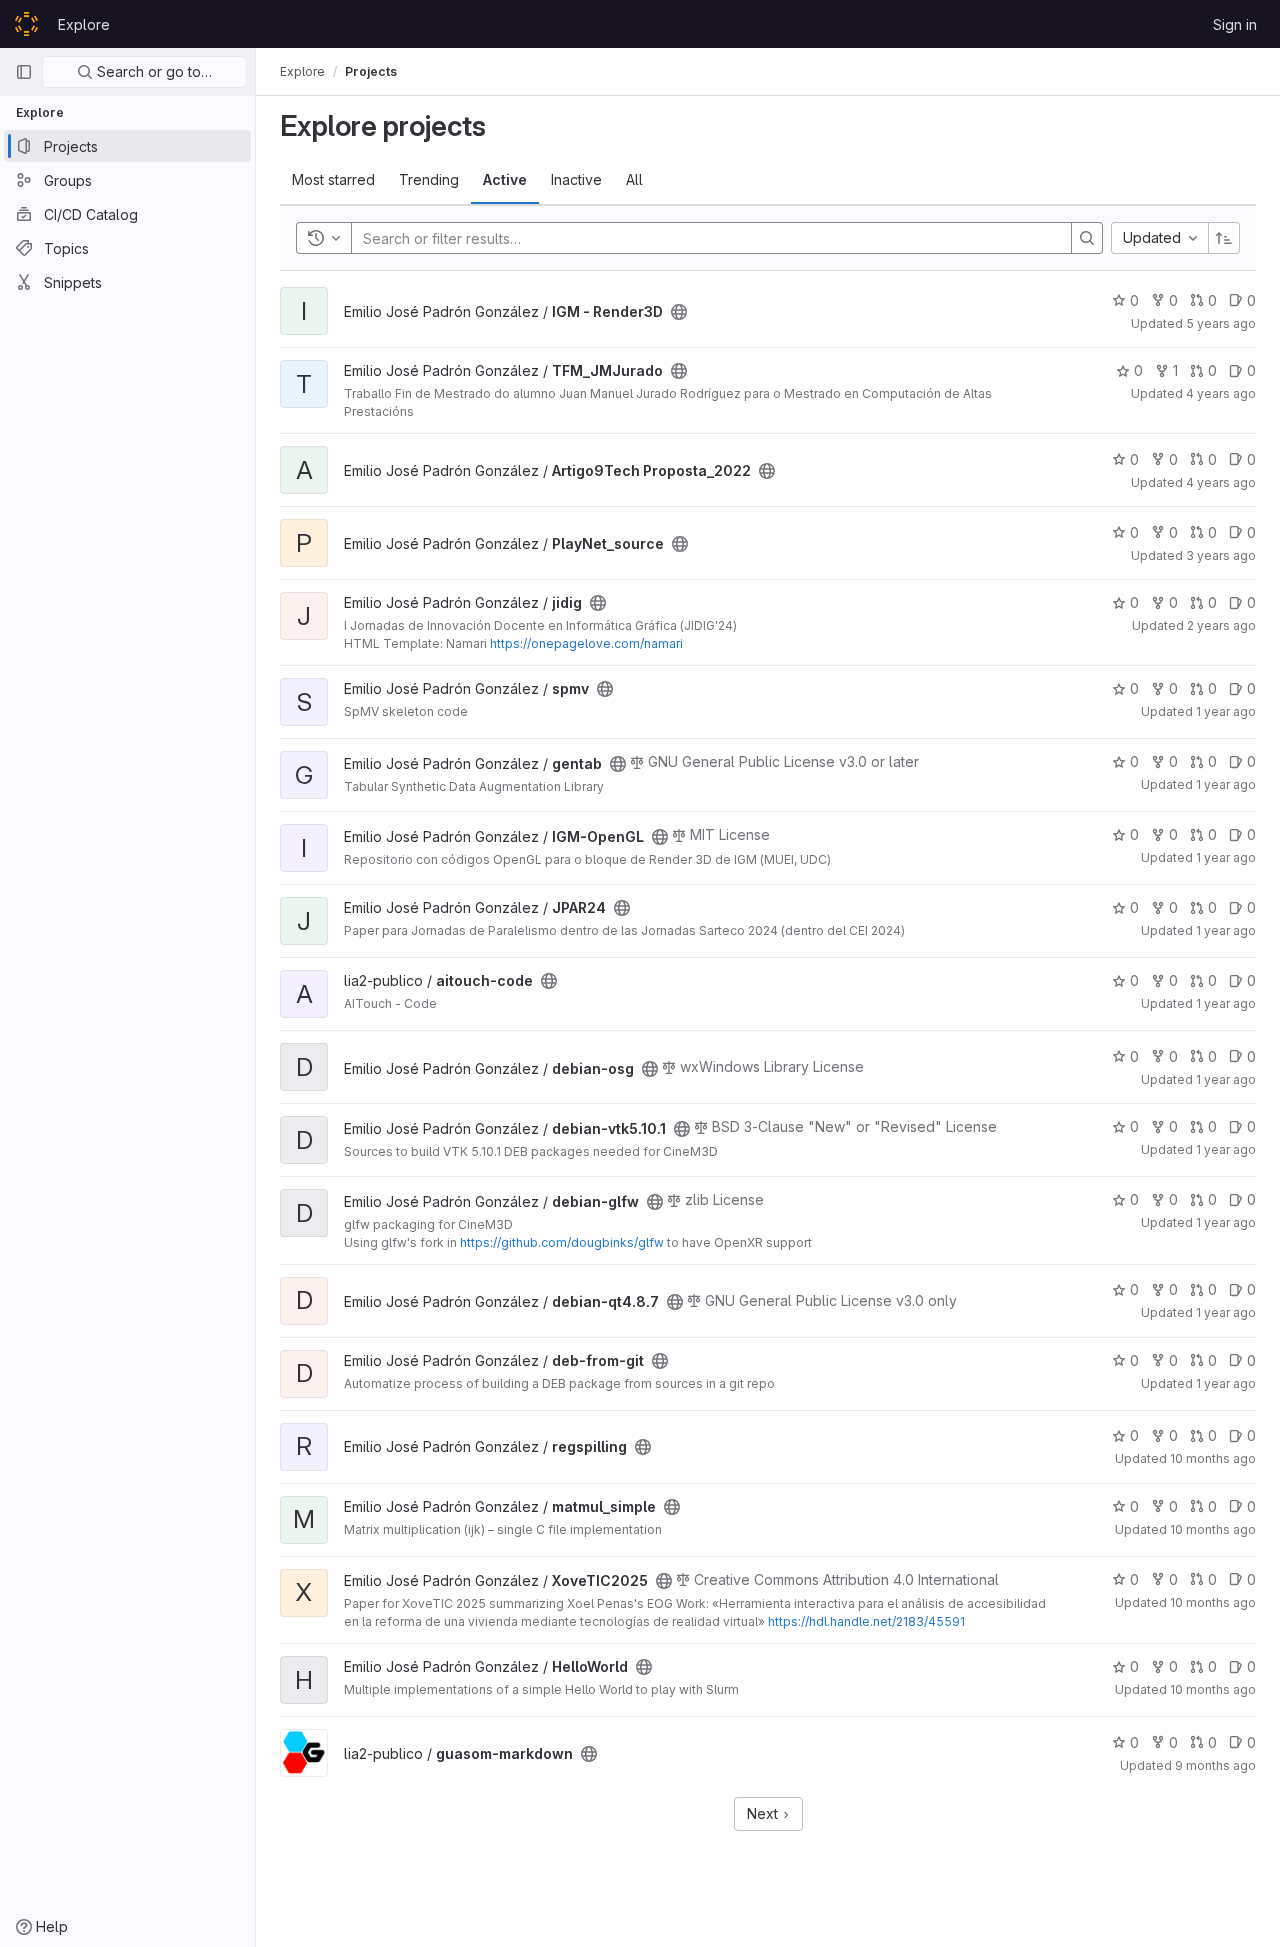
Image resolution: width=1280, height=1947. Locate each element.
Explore (84, 24)
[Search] (1087, 238)
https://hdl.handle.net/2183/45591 (866, 1621)
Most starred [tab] (333, 179)
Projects (371, 71)
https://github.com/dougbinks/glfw (562, 1242)
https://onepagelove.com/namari (586, 643)
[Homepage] (26, 24)
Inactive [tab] (576, 179)
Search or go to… (152, 71)
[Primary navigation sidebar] (24, 72)
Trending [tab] (429, 179)
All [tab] (634, 179)
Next (764, 1813)
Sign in (1235, 24)
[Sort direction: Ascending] (1224, 238)
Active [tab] (505, 179)
